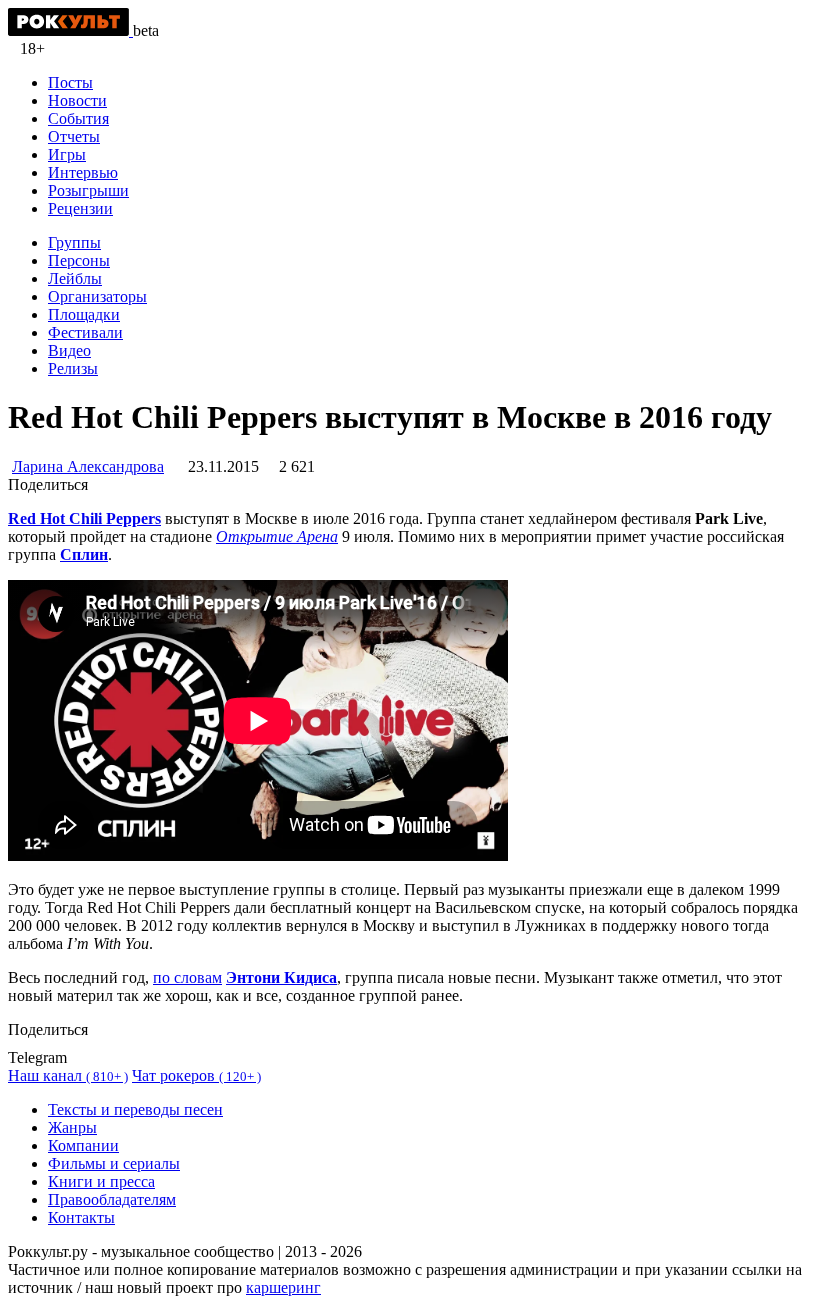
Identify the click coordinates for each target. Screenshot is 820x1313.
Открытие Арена (277, 536)
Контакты (81, 1217)
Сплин (84, 554)
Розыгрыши (88, 190)
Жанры (72, 1127)
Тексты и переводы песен (135, 1109)
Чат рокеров (196, 1075)
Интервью (83, 172)
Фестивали (85, 332)
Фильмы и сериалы (114, 1163)
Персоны (79, 260)
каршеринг (283, 1287)
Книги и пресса (101, 1181)
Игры (67, 154)
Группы (74, 242)
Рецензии (80, 208)
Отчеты (74, 136)
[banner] (70, 30)
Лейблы (75, 278)
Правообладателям (112, 1199)
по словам (187, 977)
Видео (69, 350)
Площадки (84, 314)
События (78, 118)
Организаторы (97, 296)
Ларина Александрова (88, 466)
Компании (83, 1145)
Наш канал (68, 1075)
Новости (77, 100)
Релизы (73, 368)
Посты (70, 82)
